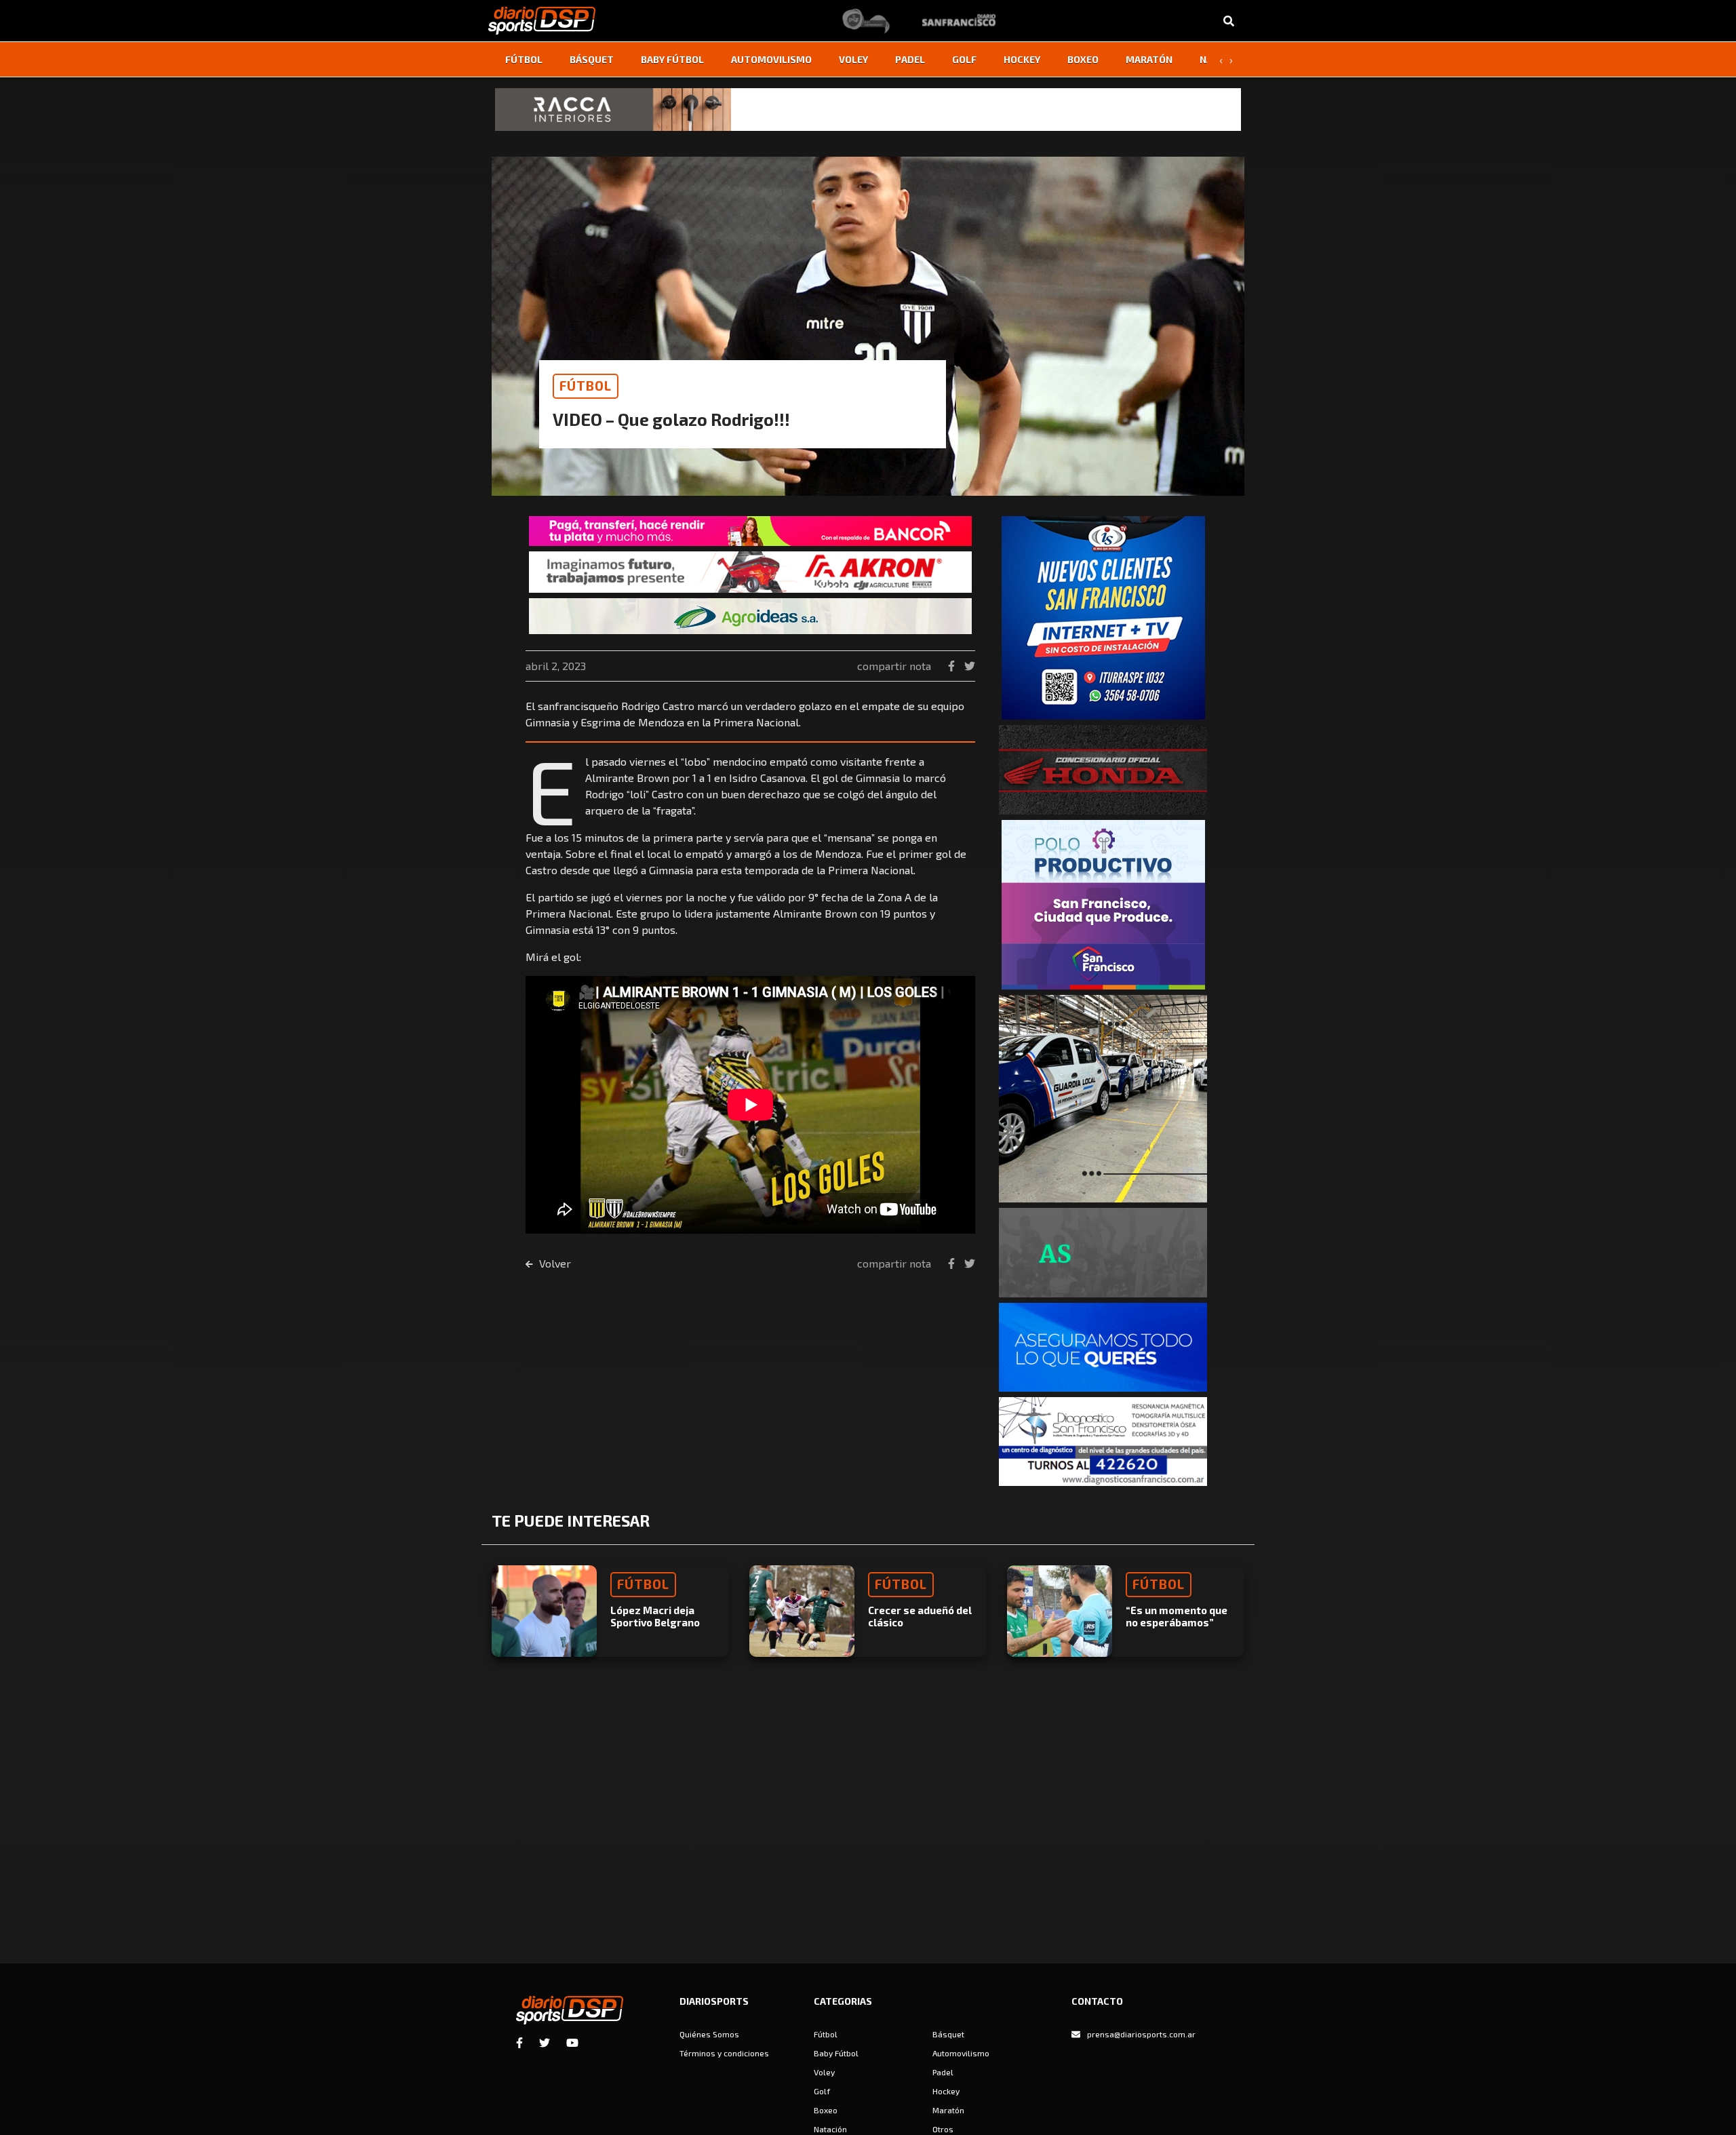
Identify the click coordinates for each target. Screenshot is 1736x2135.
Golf (964, 59)
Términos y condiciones (724, 2053)
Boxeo (1083, 59)
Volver (554, 1263)
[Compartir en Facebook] (953, 666)
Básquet (592, 59)
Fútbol (524, 59)
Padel (910, 59)
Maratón (1149, 59)
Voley (853, 59)
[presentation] (1221, 60)
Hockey (1022, 59)
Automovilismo (771, 59)
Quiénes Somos (709, 2034)
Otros (943, 2129)
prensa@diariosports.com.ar (1141, 2034)
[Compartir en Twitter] (970, 666)
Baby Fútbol (672, 59)
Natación (830, 2129)
